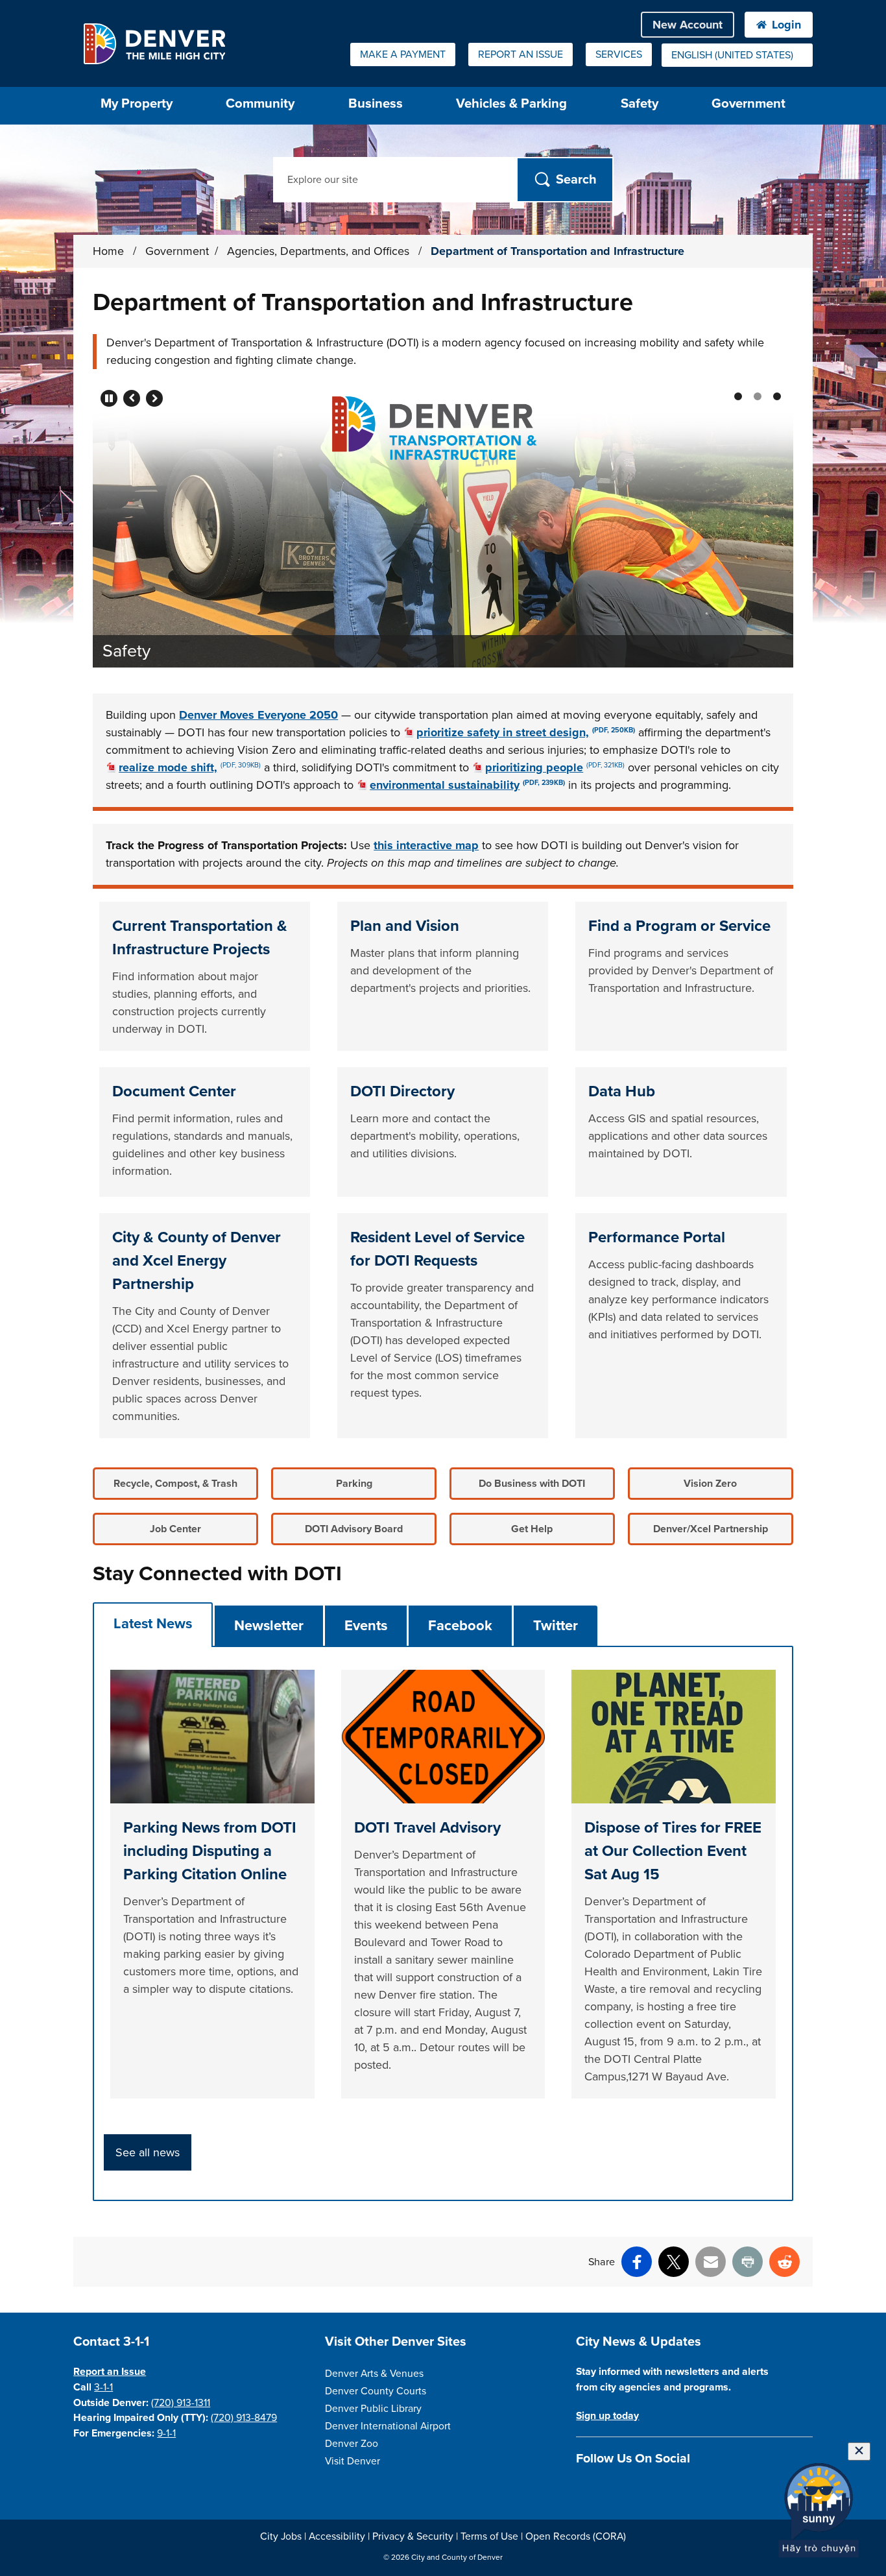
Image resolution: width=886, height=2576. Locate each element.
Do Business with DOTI (532, 1484)
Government (748, 103)
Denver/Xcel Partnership (711, 1529)
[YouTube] (652, 2489)
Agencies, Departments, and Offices (320, 251)
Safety (640, 103)
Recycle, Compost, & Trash (175, 1484)
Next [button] (154, 398)
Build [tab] (777, 396)
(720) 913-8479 (244, 2418)
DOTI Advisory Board (354, 1529)
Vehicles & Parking (511, 103)
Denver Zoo (352, 2444)
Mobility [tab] (738, 396)
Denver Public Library (373, 2409)
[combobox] (737, 55)
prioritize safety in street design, (526, 732)
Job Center (175, 1529)
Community (260, 103)
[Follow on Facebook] (583, 2489)
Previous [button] (132, 398)
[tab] (153, 1624)
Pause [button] (109, 398)
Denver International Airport (388, 2426)
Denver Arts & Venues (374, 2374)
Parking (354, 1484)
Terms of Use (489, 2536)
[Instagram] (606, 2489)
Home (108, 251)
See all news (148, 2152)
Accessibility (337, 2536)
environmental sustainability (467, 785)
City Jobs (281, 2536)
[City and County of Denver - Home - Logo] (154, 43)
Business (376, 103)
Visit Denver (353, 2461)
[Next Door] (674, 2489)
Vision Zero (710, 1484)
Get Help (532, 1529)
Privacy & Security (413, 2536)
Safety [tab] (758, 396)
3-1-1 (103, 2387)
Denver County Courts (376, 2391)
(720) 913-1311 (181, 2403)
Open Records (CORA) (576, 2536)
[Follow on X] (629, 2489)
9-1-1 (166, 2433)
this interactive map (426, 845)
